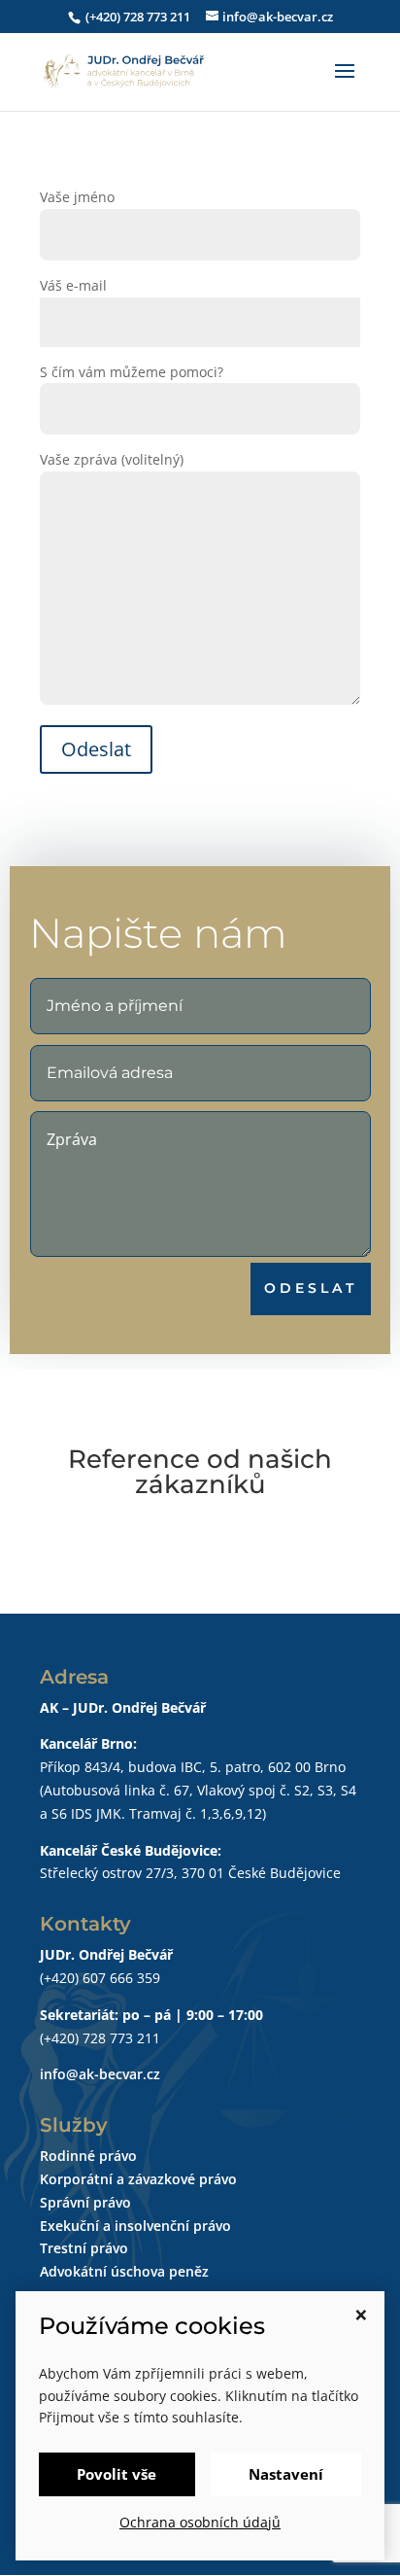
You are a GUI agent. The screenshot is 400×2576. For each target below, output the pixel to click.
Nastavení (286, 2474)
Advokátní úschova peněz (124, 2271)
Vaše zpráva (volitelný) (112, 459)
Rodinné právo (88, 2156)
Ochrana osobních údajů (200, 2522)
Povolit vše (117, 2474)
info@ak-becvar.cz (100, 2074)
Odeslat (96, 749)
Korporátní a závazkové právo (138, 2179)
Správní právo (85, 2202)
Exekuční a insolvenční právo (135, 2226)
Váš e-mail (73, 285)
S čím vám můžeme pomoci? (132, 372)
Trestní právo (84, 2248)
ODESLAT (311, 1288)
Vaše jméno (77, 197)
